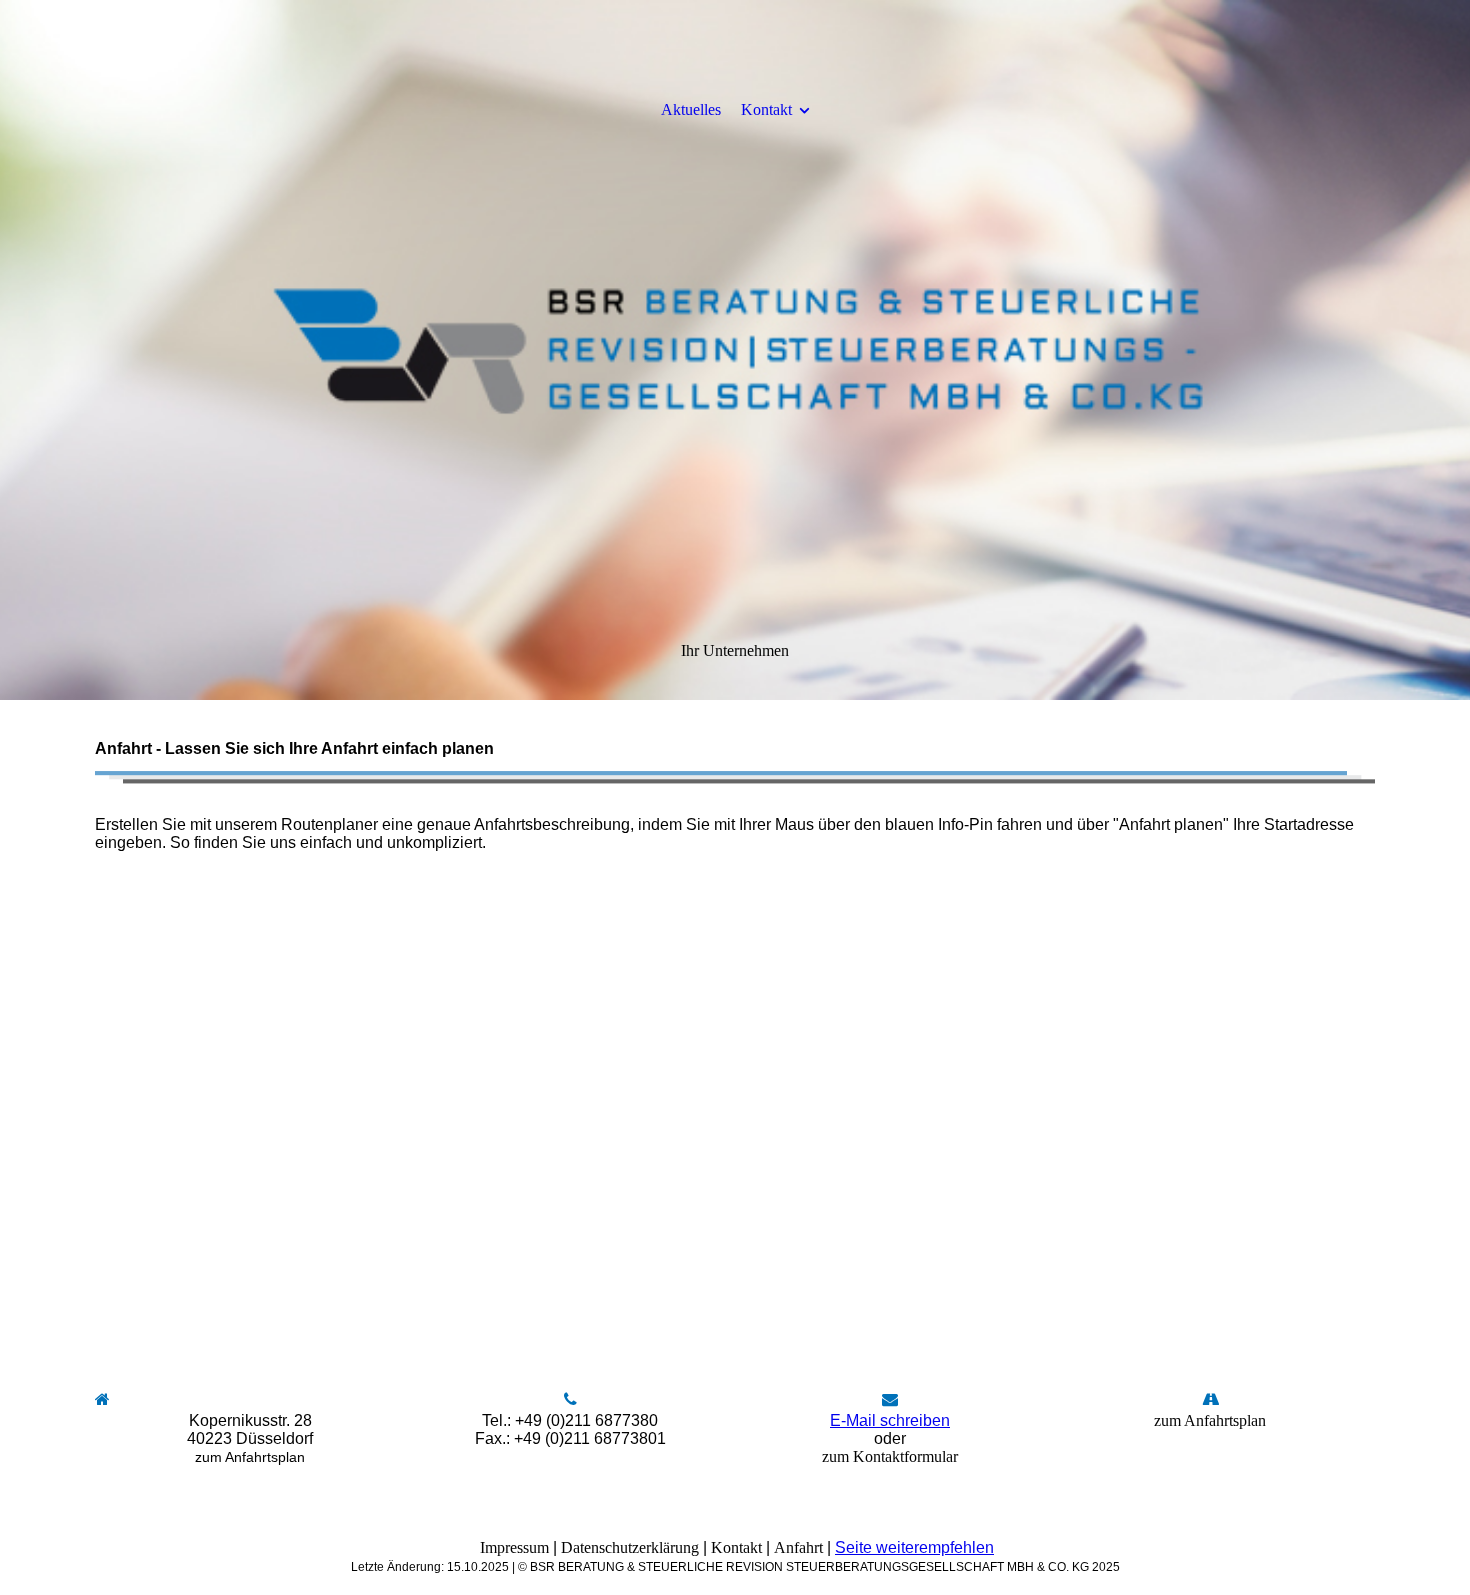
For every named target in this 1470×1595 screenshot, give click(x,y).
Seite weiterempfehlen (914, 1547)
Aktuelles (691, 109)
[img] (735, 350)
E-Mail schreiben (890, 1420)
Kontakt (766, 109)
